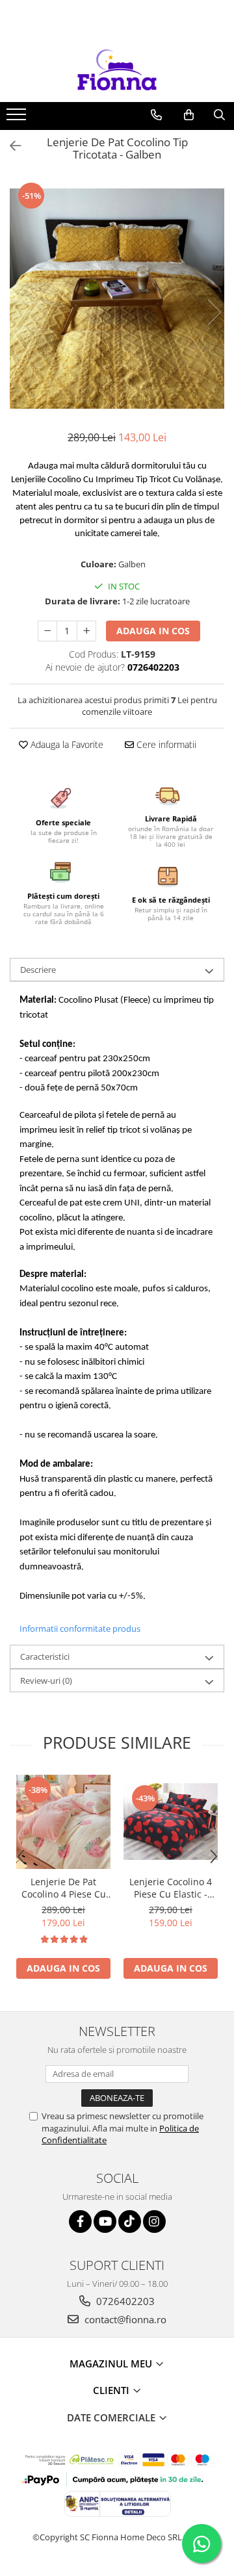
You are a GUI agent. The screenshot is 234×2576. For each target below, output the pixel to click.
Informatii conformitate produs (80, 1629)
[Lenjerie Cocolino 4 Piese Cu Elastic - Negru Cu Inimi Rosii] (171, 1822)
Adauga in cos (153, 631)
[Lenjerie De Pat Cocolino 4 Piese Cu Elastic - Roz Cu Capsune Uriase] (63, 1822)
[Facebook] (80, 2222)
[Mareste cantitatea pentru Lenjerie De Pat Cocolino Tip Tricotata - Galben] (86, 631)
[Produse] (18, 118)
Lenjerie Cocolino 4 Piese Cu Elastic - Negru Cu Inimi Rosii (171, 1888)
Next (214, 312)
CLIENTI (112, 2390)
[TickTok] (130, 2222)
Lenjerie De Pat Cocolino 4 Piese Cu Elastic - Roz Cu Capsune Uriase (64, 1888)
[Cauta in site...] (219, 115)
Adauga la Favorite (66, 744)
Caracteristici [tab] (45, 1656)
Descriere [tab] (38, 970)
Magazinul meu (112, 2363)
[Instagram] (154, 2222)
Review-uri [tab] (46, 1681)
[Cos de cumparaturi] (189, 115)
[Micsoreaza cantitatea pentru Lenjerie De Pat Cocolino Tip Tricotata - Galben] (47, 631)
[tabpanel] (117, 299)
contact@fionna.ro (124, 2319)
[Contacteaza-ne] (156, 115)
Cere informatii (165, 744)
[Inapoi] (10, 146)
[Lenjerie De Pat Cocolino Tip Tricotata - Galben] (117, 299)
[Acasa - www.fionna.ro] (117, 70)
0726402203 (124, 2301)
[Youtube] (105, 2222)
